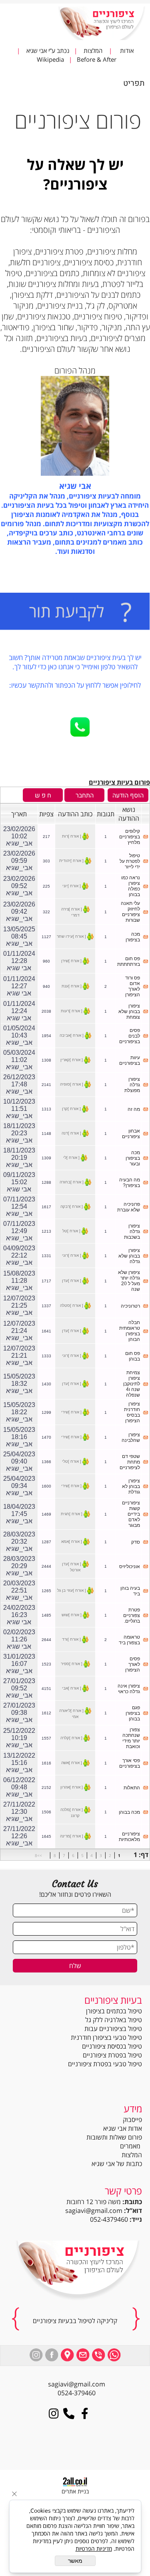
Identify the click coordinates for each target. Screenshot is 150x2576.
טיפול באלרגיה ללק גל (114, 2020)
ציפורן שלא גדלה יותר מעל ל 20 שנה (129, 1281)
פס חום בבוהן (133, 1356)
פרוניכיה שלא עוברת (129, 1207)
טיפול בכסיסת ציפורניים (112, 2046)
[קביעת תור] (75, 613)
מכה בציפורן (133, 937)
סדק (136, 1542)
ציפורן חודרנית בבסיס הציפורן (132, 1412)
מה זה (134, 1109)
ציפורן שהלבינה (131, 1437)
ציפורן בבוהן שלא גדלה (129, 1256)
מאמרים (131, 2146)
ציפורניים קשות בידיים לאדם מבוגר (131, 1514)
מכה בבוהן (129, 1812)
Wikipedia (51, 59)
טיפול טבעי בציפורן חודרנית (106, 2037)
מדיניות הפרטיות (94, 2549)
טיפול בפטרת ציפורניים (112, 2055)
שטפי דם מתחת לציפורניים (130, 1462)
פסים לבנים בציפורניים (130, 1036)
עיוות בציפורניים (130, 1060)
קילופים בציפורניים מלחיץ (130, 837)
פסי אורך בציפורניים (130, 1763)
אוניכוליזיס (130, 1567)
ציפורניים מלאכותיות (129, 1837)
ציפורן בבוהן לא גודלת (131, 1486)
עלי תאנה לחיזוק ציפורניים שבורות (130, 912)
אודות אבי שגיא (123, 2128)
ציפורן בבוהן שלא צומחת (129, 1011)
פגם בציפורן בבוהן (133, 1713)
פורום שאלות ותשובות (114, 2137)
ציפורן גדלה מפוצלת (132, 1085)
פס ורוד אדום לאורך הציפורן (133, 986)
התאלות (132, 1788)
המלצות (91, 50)
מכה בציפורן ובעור (133, 1158)
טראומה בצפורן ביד (129, 1640)
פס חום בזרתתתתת (129, 961)
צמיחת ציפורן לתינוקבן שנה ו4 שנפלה (132, 1384)
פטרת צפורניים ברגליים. (132, 1615)
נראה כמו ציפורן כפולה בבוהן (131, 886)
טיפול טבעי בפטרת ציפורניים (105, 2064)
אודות (126, 50)
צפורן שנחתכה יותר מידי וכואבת (131, 1738)
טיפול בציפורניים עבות (113, 2029)
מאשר (75, 2561)
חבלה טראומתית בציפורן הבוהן (130, 1331)
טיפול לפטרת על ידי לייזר (130, 861)
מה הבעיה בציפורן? (130, 1183)
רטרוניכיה (130, 1306)
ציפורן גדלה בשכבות (132, 1231)
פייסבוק (132, 2120)
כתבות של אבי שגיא (117, 2164)
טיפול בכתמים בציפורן (114, 2011)
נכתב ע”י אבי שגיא (47, 50)
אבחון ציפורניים (131, 1134)
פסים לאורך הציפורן (133, 1664)
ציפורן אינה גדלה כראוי (129, 1689)
